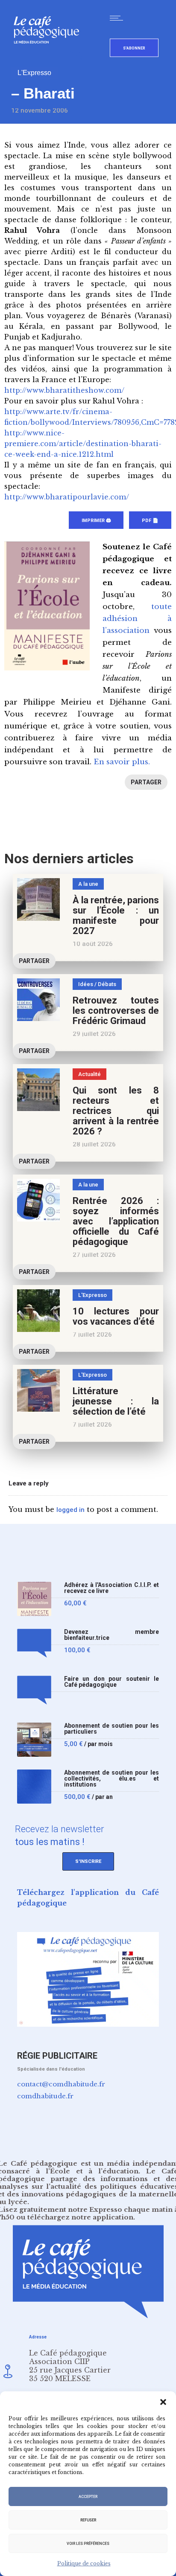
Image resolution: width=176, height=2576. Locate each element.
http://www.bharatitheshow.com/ (64, 390)
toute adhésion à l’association (137, 619)
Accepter (88, 2497)
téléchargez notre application (80, 2217)
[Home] (50, 57)
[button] (163, 2402)
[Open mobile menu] (118, 18)
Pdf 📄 (150, 521)
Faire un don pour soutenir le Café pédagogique (111, 1682)
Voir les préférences (88, 2544)
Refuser (88, 2520)
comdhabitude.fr (45, 2096)
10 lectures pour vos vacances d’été (116, 1316)
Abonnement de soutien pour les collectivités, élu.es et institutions (111, 1779)
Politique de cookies (84, 2563)
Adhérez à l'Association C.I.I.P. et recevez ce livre (111, 1588)
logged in (70, 1510)
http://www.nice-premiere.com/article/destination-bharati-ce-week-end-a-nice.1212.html (83, 444)
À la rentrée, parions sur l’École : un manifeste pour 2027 (116, 915)
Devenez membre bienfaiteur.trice (111, 1635)
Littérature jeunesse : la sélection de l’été (116, 1401)
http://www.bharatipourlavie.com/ (67, 497)
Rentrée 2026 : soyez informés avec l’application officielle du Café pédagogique (116, 1221)
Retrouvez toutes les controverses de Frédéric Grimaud (116, 1011)
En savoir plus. (122, 762)
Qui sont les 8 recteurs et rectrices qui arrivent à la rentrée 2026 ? (116, 1111)
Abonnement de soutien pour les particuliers (111, 1729)
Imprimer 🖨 (96, 521)
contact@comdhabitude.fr (61, 2084)
